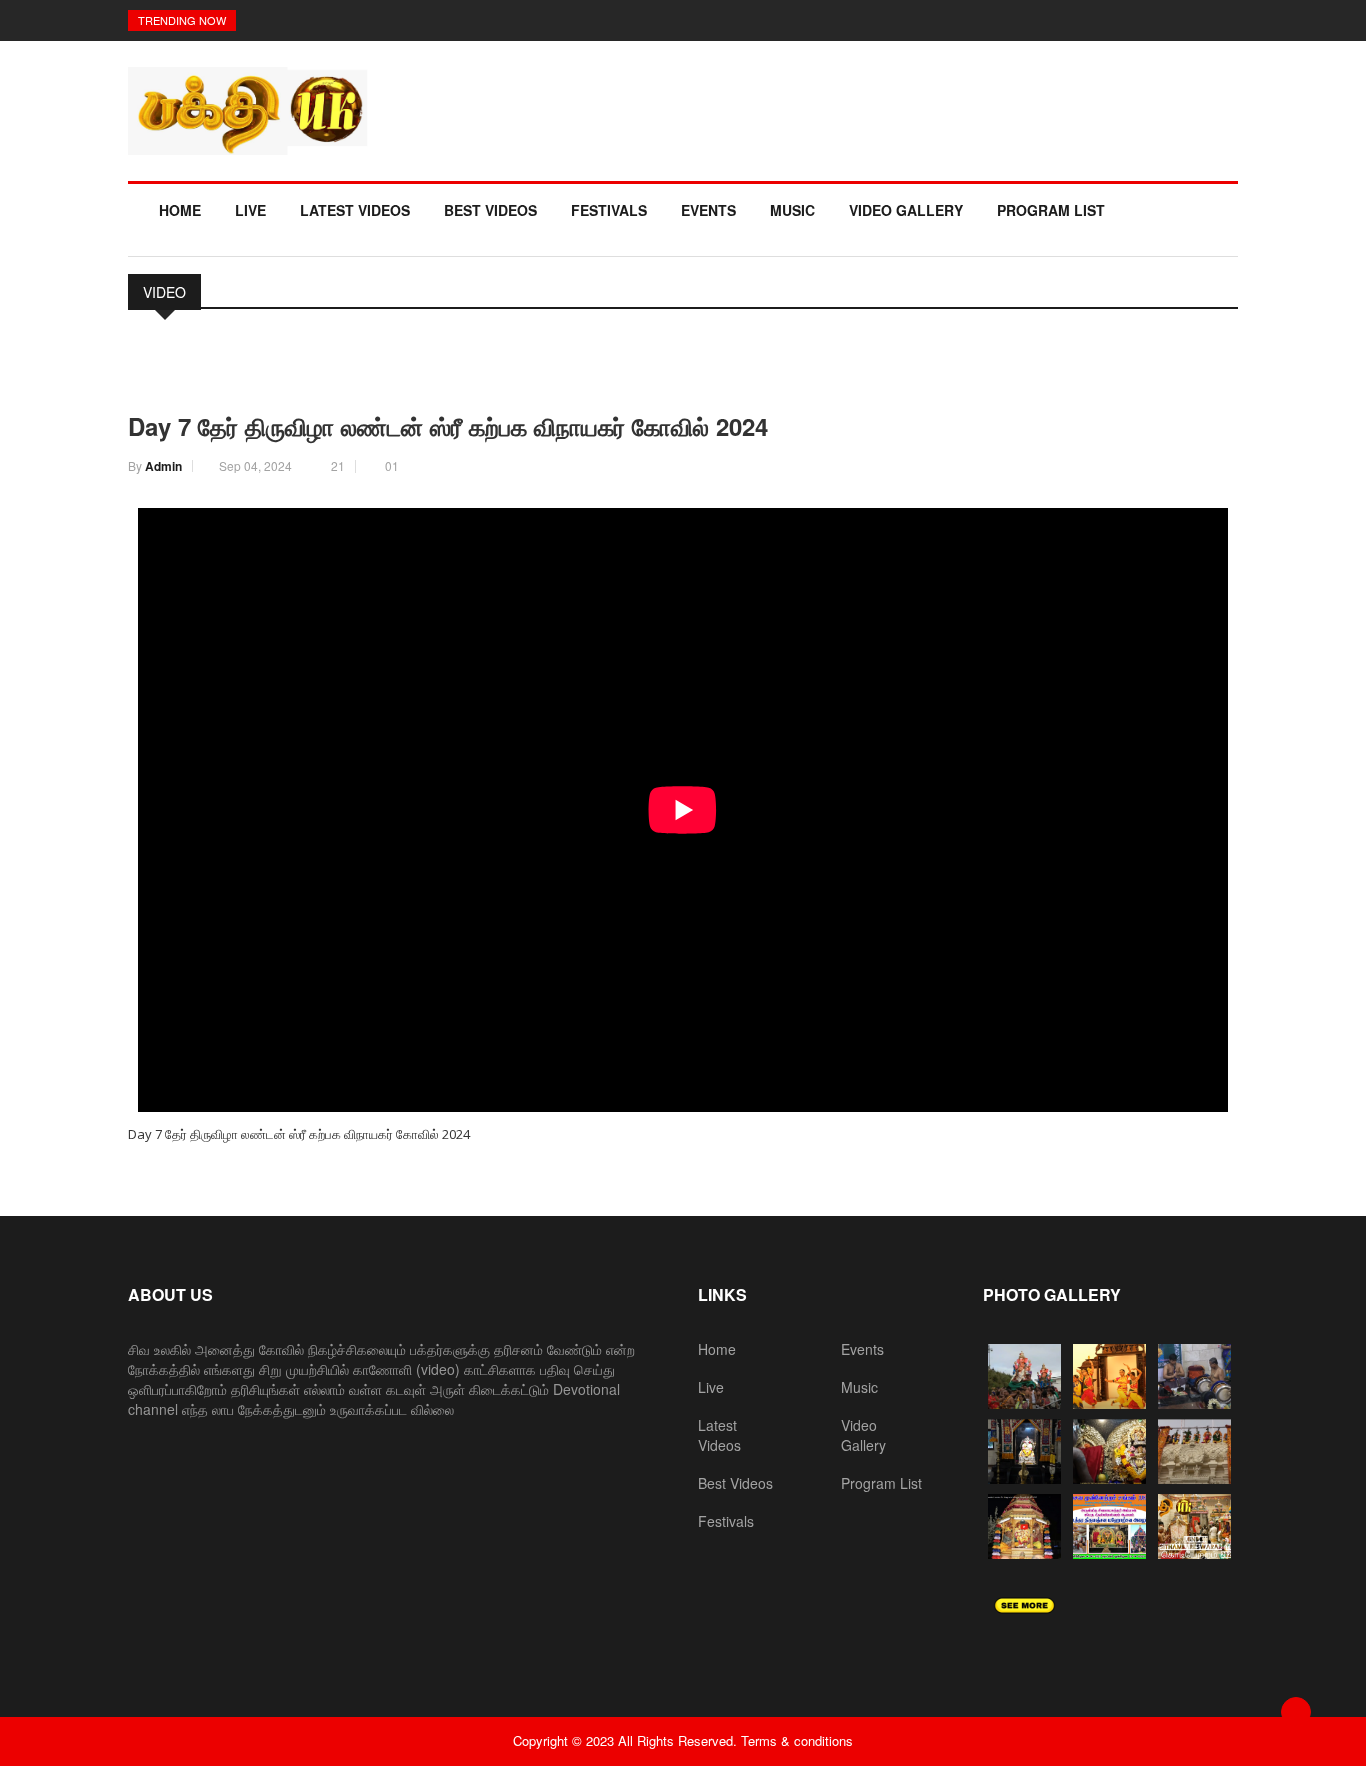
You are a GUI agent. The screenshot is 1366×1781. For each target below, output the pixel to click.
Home (180, 210)
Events (708, 210)
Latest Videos (355, 210)
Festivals (609, 210)
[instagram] (181, 378)
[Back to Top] (1296, 1712)
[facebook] (144, 378)
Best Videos (490, 210)
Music (792, 210)
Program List (1051, 210)
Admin (163, 466)
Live (250, 210)
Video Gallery (906, 210)
